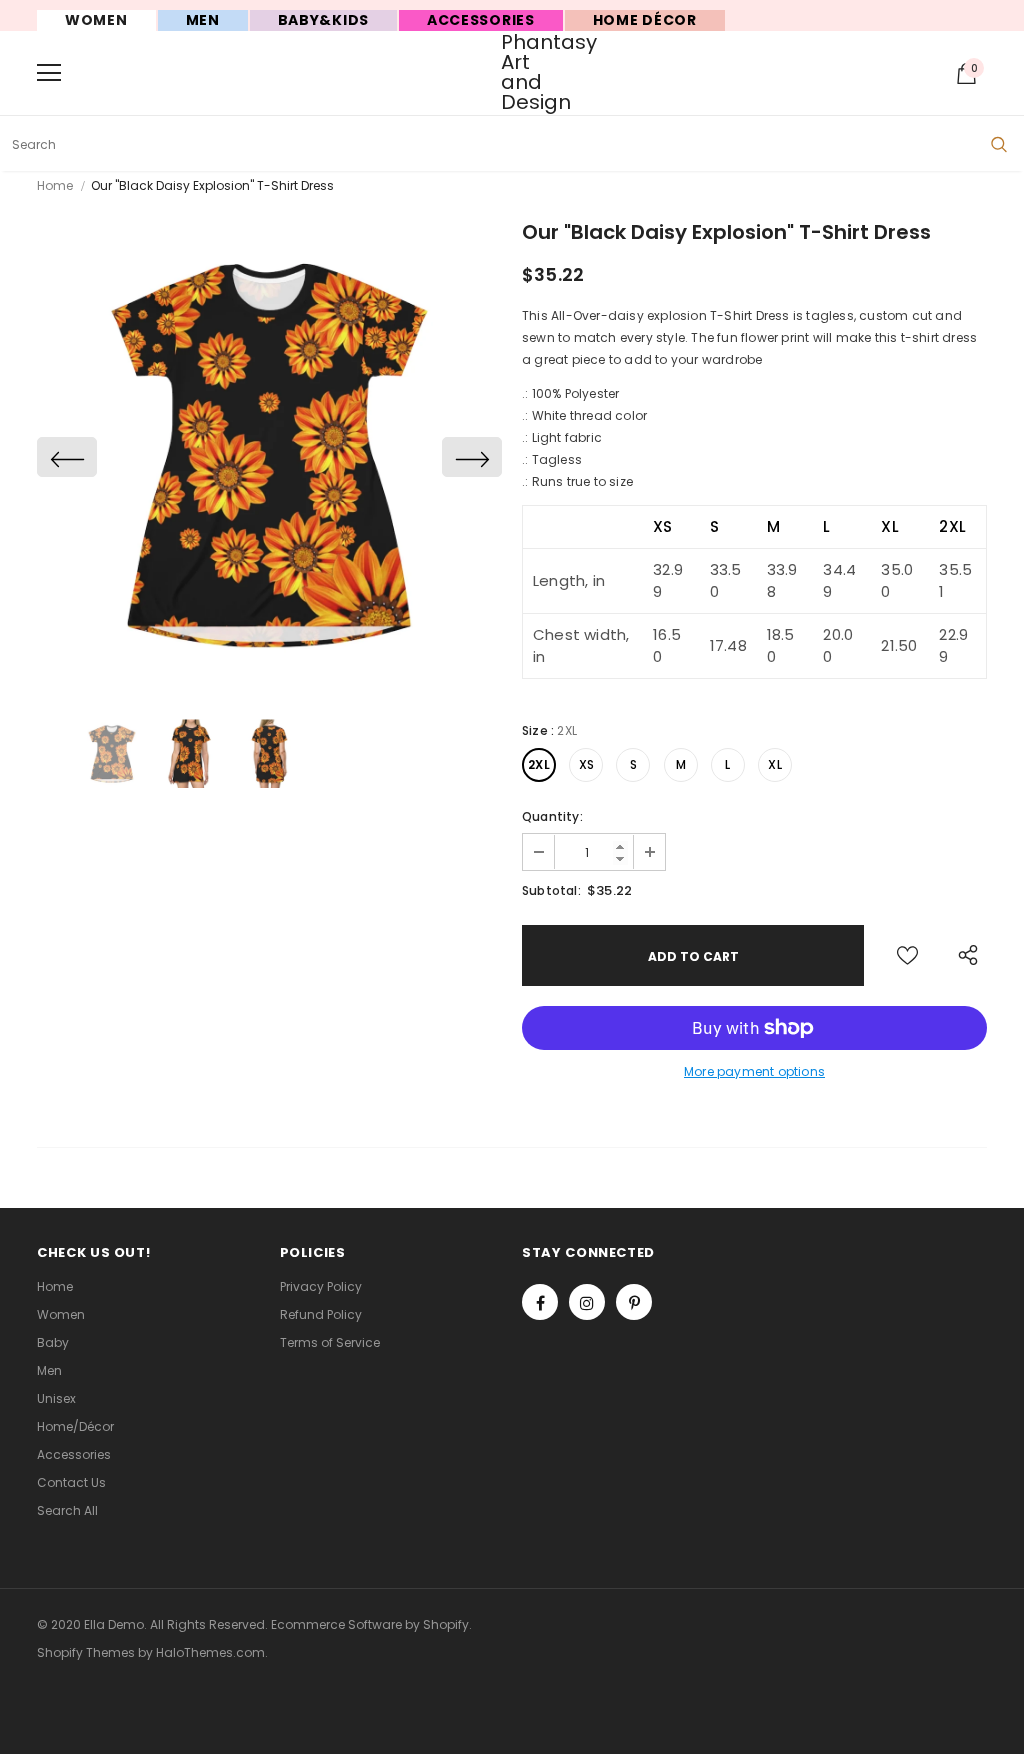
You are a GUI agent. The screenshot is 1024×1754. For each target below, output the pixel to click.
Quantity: (552, 816)
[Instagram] (587, 1302)
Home (55, 185)
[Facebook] (540, 1302)
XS (586, 764)
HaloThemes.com (210, 1652)
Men (203, 20)
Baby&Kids (323, 20)
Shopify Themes (86, 1652)
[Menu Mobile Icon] (49, 73)
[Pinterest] (634, 1302)
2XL (539, 764)
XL (774, 764)
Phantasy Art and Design (514, 72)
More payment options (754, 1071)
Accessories (481, 20)
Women (96, 20)
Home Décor (645, 20)
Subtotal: (551, 890)
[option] (269, 456)
